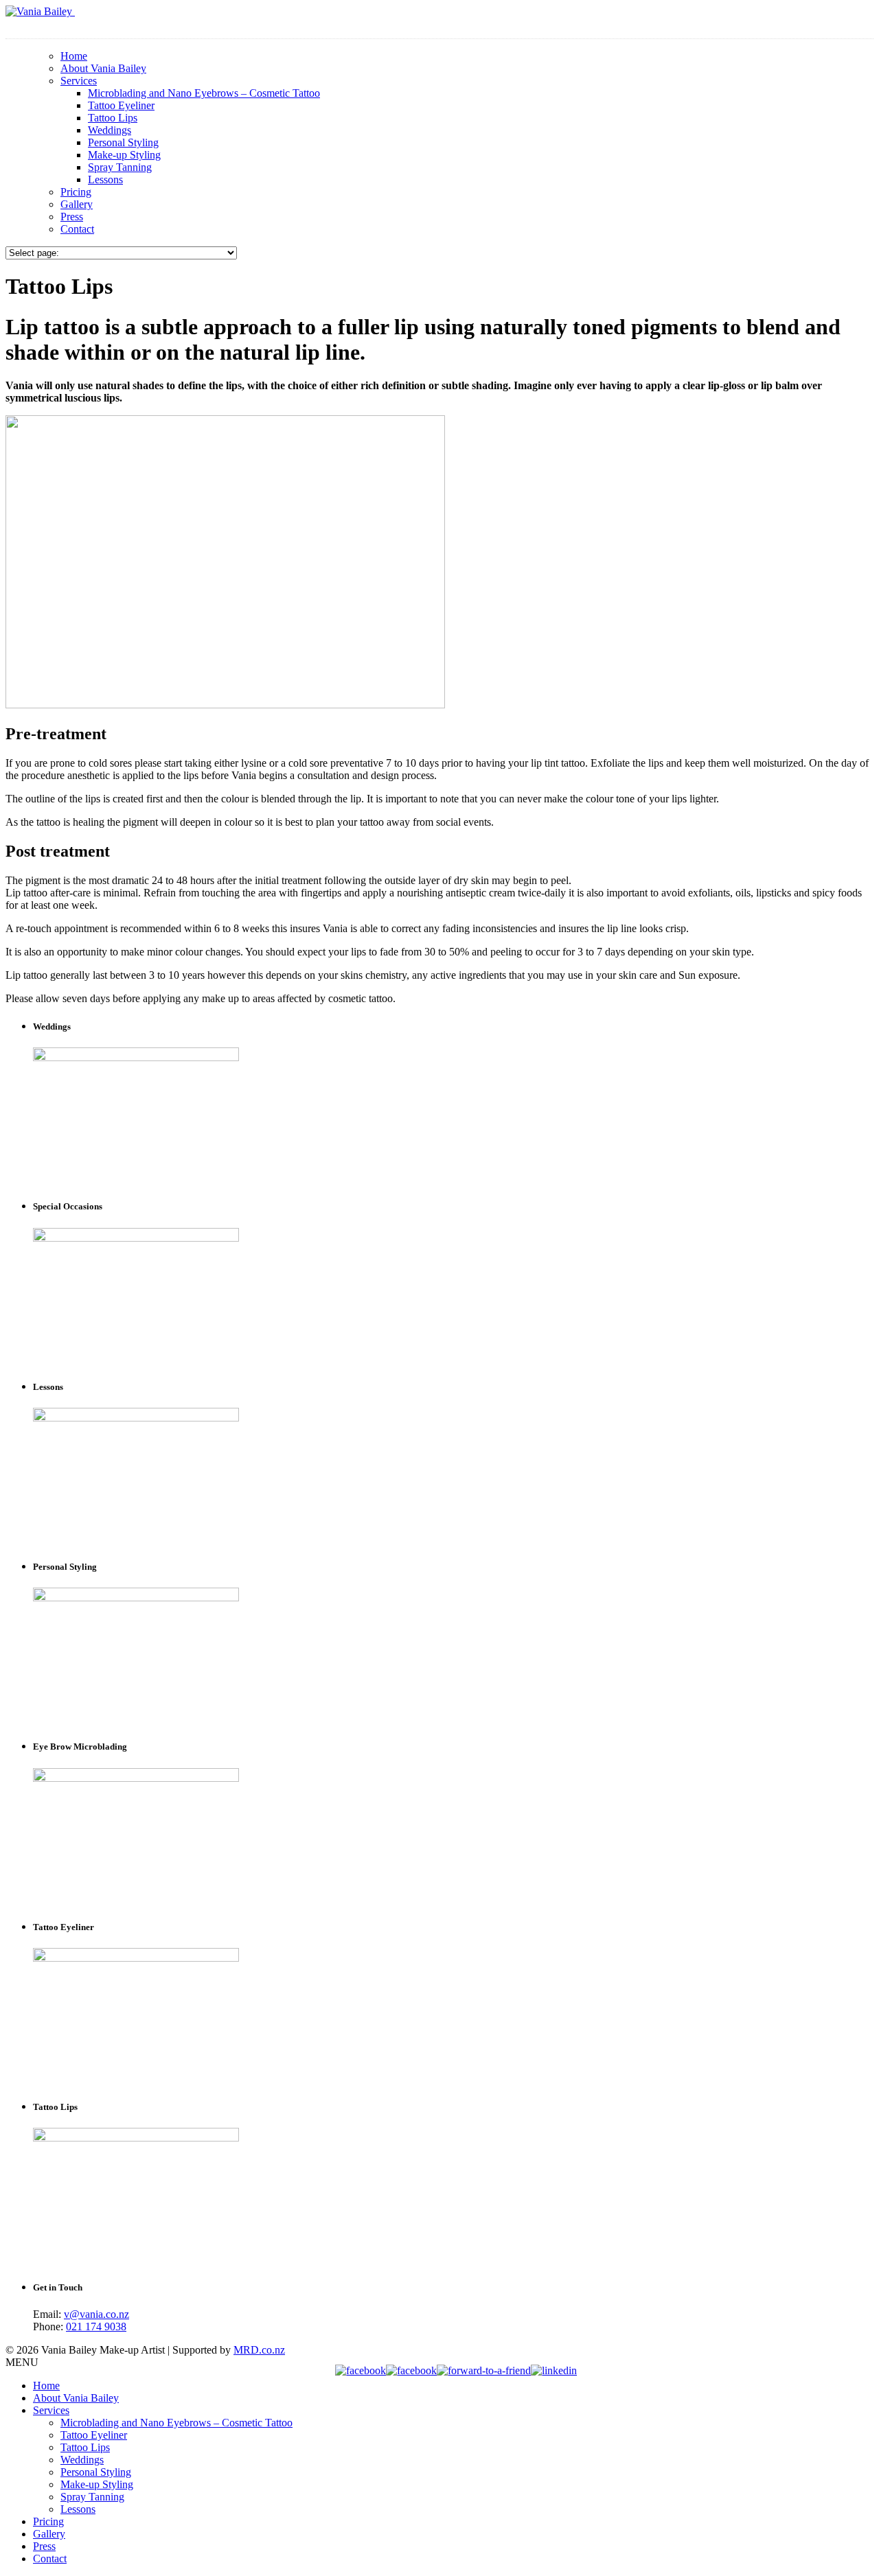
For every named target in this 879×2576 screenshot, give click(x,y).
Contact (77, 229)
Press (72, 217)
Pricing (76, 192)
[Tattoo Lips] (225, 705)
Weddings (110, 130)
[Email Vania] (484, 2370)
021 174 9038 (96, 2326)
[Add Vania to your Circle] (411, 2370)
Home (74, 56)
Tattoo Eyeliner (121, 105)
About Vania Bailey (103, 68)
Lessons (105, 179)
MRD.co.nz (259, 2350)
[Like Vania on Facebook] (361, 2370)
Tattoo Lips (113, 118)
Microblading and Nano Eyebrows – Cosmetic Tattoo (204, 93)
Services (79, 81)
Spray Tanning (120, 167)
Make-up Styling (124, 155)
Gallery (77, 204)
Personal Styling (123, 142)
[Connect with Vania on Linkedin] (554, 2370)
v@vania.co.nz (96, 2314)
